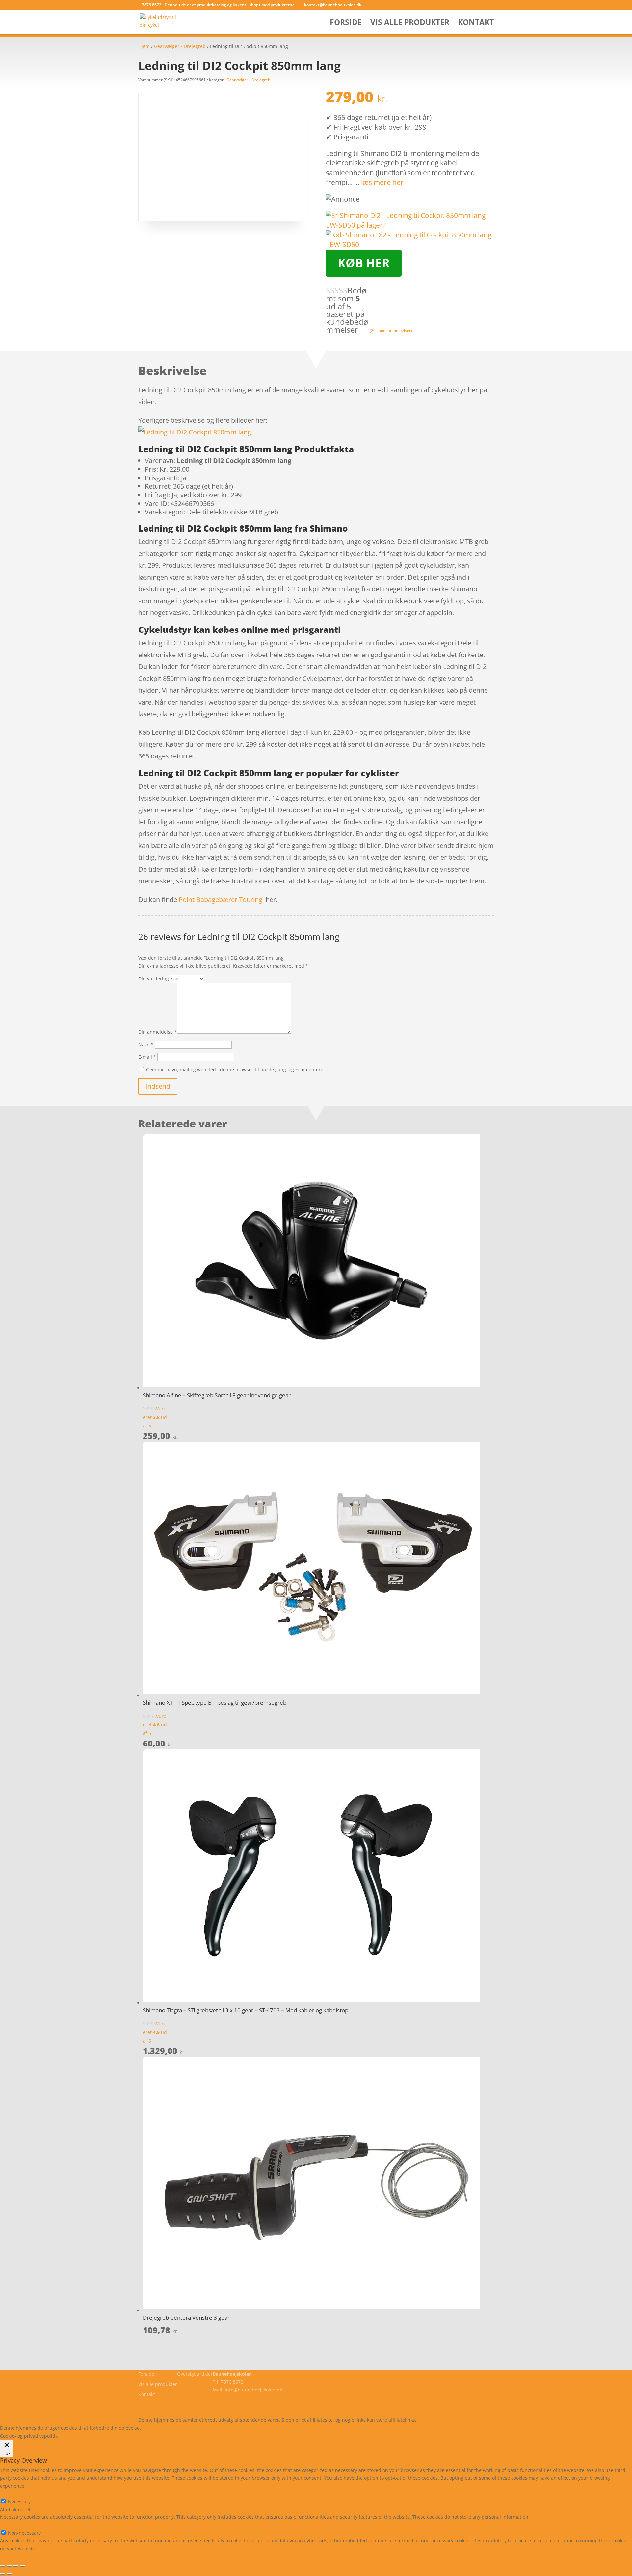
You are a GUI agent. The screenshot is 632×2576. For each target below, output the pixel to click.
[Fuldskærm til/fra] (9, 2566)
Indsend (158, 1086)
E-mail (147, 1057)
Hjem (144, 46)
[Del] (16, 2566)
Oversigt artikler (195, 2374)
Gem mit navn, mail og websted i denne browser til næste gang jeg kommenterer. (236, 1069)
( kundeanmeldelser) (391, 330)
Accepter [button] (238, 2428)
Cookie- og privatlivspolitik (167, 2404)
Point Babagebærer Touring (221, 899)
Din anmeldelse (158, 1032)
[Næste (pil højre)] (9, 2574)
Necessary (19, 2502)
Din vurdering (154, 979)
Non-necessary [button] (16, 2525)
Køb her (364, 263)
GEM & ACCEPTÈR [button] (19, 2556)
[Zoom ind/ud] (3, 2566)
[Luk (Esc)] (22, 2566)
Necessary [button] (11, 2494)
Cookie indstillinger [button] (199, 2428)
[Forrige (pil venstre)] (3, 2574)
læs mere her (382, 182)
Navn (146, 1044)
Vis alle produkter (410, 24)
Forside (346, 24)
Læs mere (159, 2428)
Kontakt (476, 24)
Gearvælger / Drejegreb (180, 46)
